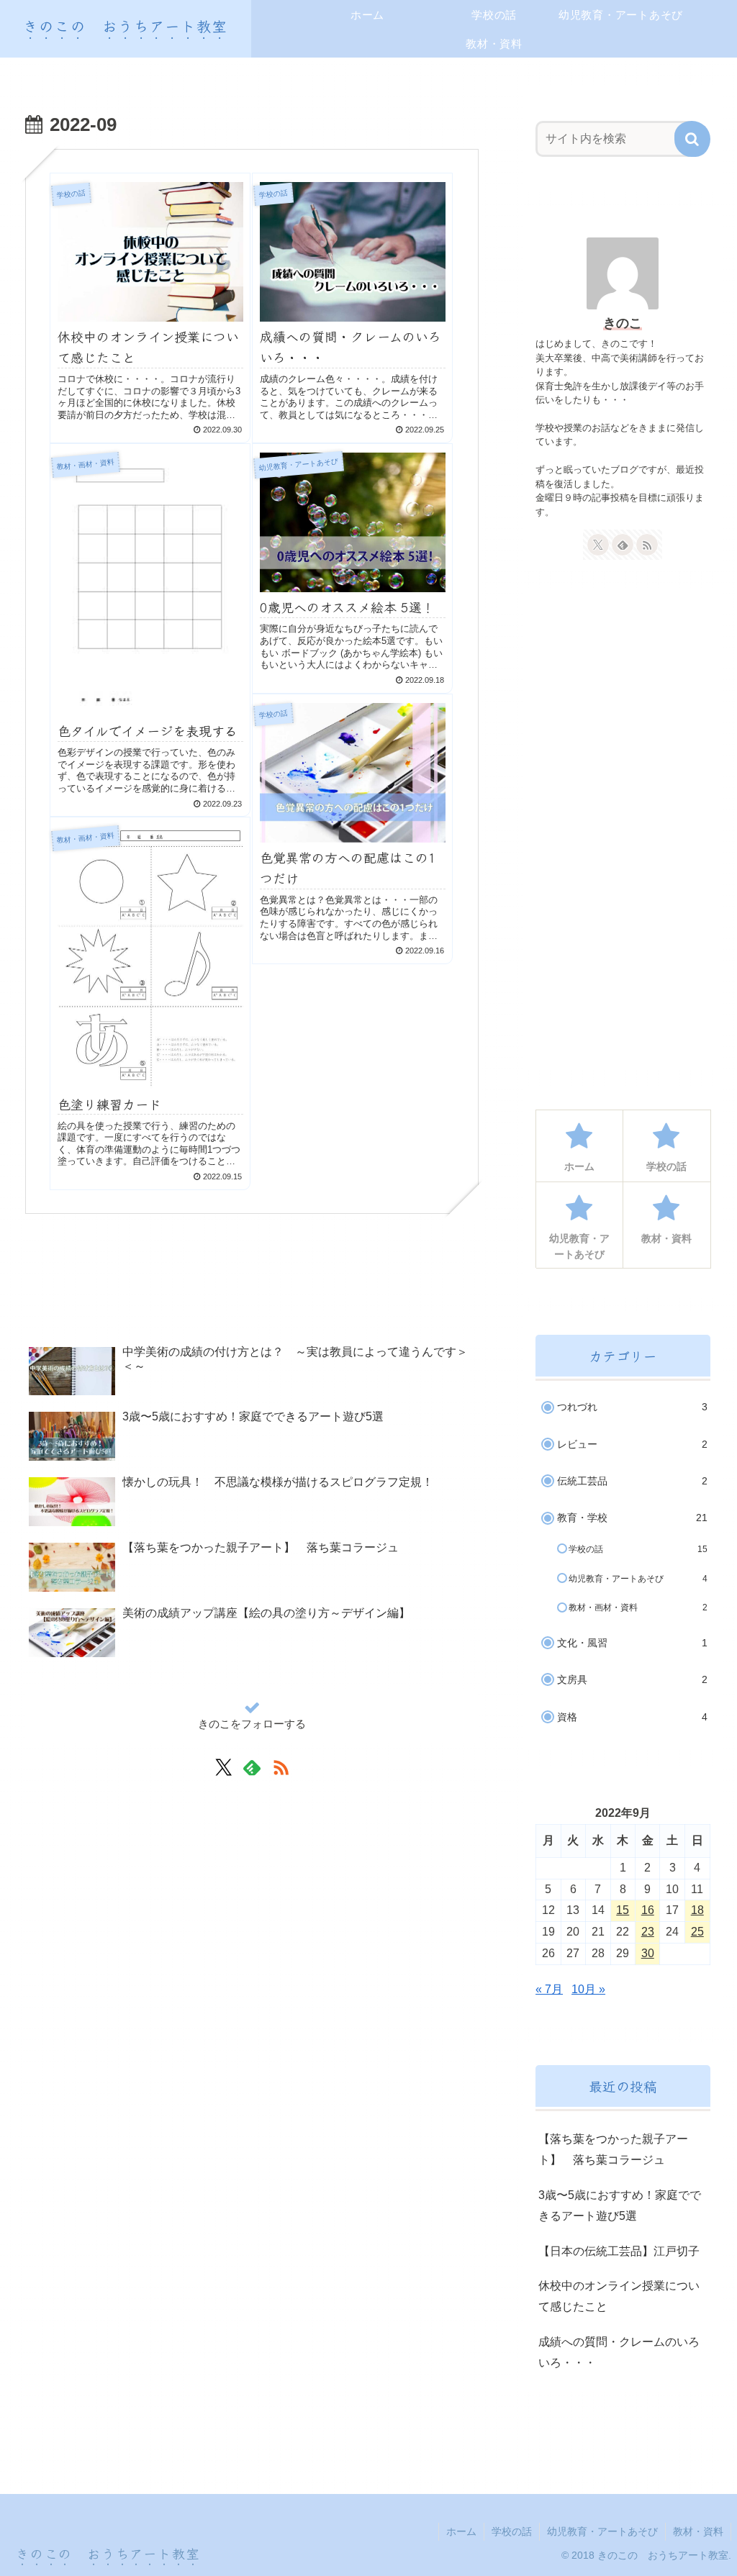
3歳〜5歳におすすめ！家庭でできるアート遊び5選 (620, 2205)
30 (648, 1953)
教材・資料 (698, 2531)
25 (697, 1932)
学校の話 (512, 2531)
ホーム (461, 2531)
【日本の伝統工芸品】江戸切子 (619, 2251)
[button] (692, 139)
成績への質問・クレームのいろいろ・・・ (619, 2352)
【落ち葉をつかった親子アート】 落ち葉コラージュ (613, 2149)
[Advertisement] (252, 1284)
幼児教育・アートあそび (602, 2531)
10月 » (588, 1989)
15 (623, 1910)
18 (697, 1910)
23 (648, 1932)
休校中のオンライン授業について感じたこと (619, 2296)
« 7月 (549, 1989)
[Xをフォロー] (223, 1767)
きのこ (623, 323)
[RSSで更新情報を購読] (281, 1767)
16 (648, 1910)
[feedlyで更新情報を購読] (252, 1767)
